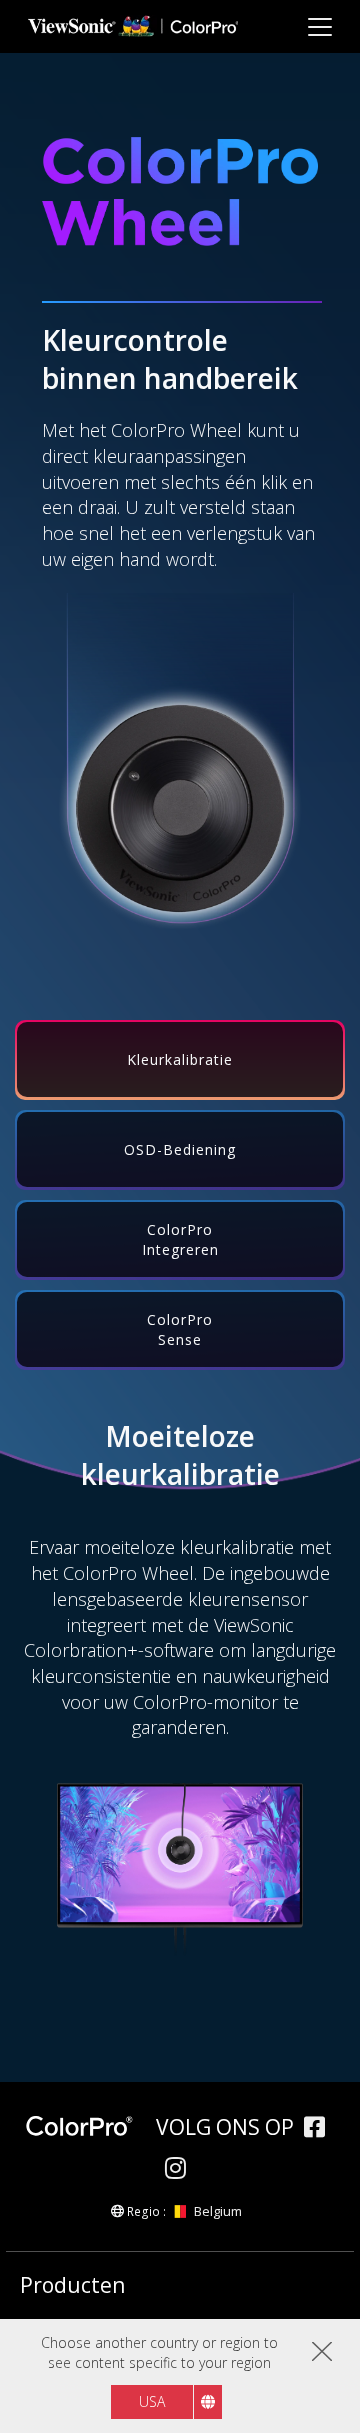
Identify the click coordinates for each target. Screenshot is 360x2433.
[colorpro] (86, 2126)
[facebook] (319, 2129)
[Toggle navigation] (319, 26)
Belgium (217, 2211)
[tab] (180, 1060)
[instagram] (180, 2170)
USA (152, 2401)
